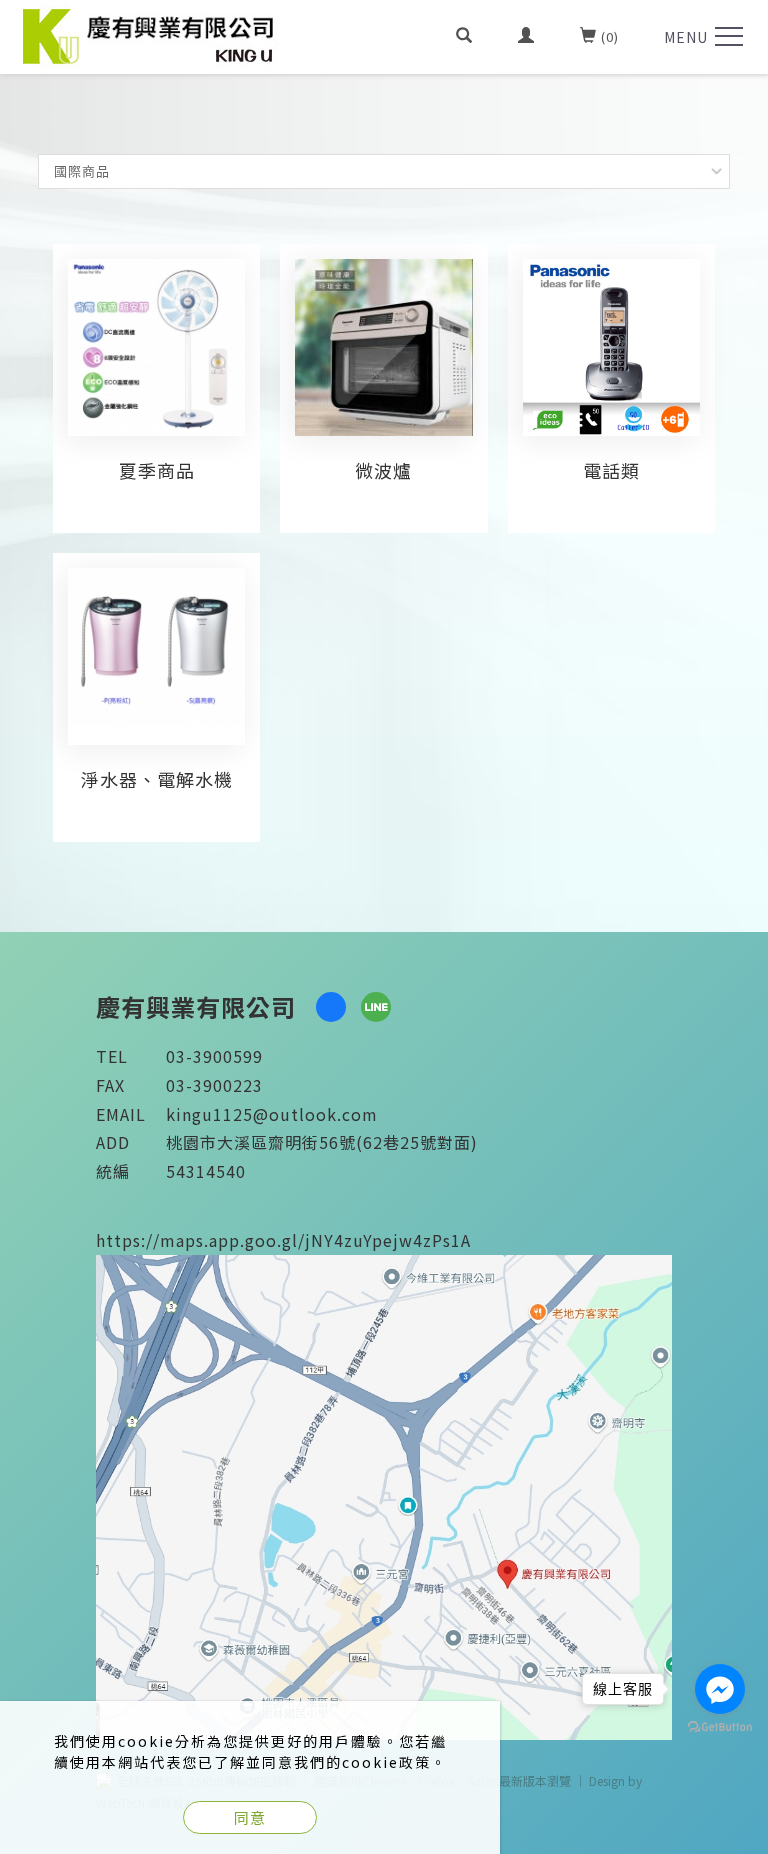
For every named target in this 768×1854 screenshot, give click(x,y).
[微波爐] (383, 345)
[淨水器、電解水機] (156, 644)
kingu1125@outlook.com (272, 1114)
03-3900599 (214, 1056)
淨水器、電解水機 (157, 779)
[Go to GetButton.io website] (720, 1727)
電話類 (611, 470)
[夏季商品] (156, 345)
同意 (250, 1817)
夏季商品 (157, 470)
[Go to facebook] (720, 1689)
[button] (464, 37)
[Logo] (150, 34)
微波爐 (383, 470)
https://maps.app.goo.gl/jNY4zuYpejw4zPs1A (283, 1240)
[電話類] (611, 345)
